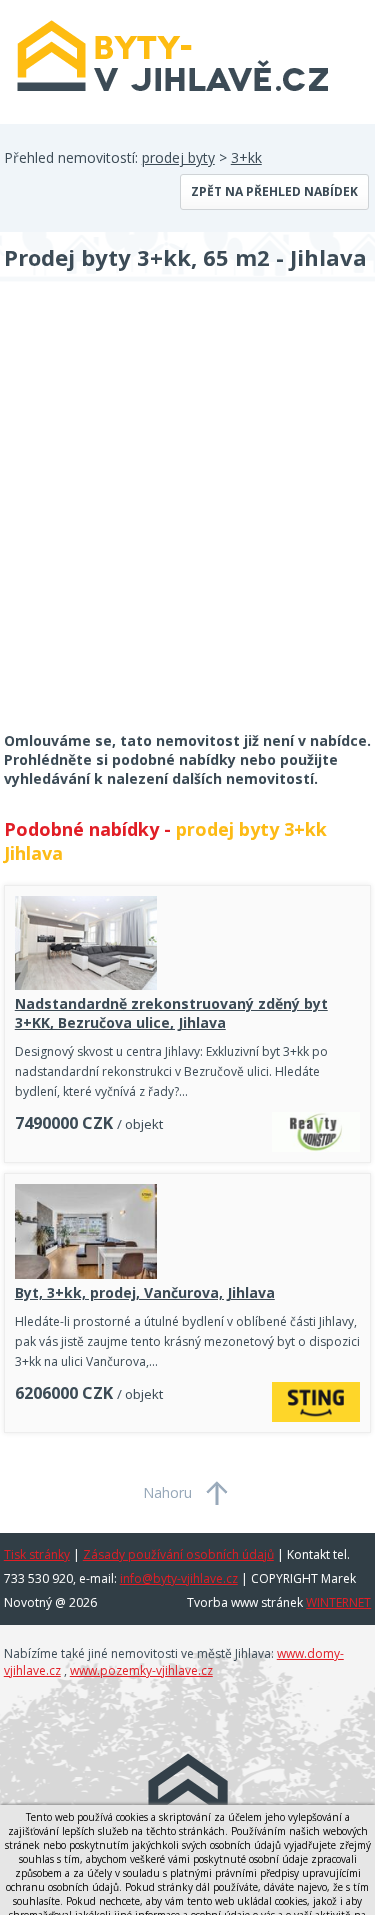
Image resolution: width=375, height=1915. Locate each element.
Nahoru (167, 1492)
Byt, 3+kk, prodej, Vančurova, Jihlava (145, 1292)
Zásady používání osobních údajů (178, 1554)
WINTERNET (338, 1602)
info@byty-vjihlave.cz (179, 1578)
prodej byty (178, 157)
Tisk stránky (37, 1554)
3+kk (246, 157)
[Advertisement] (187, 519)
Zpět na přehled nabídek (274, 191)
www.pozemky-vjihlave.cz (141, 1670)
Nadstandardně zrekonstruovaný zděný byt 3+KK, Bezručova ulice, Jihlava (171, 1013)
